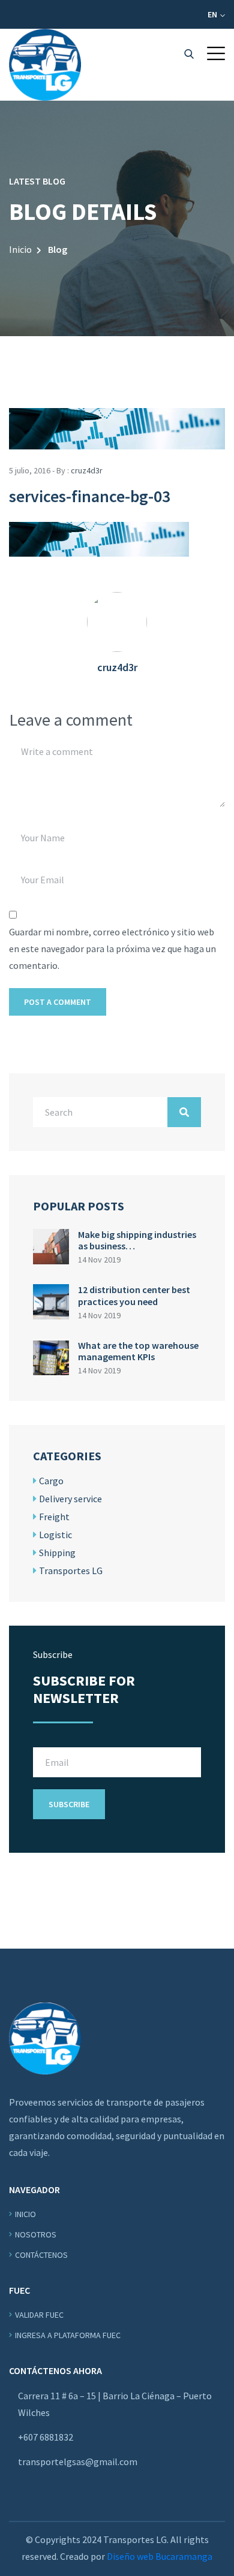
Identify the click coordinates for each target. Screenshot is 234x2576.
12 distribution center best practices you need (134, 1295)
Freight (54, 1517)
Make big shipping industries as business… (137, 1240)
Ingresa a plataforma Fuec (68, 2335)
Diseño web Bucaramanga (160, 2556)
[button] (216, 53)
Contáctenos (41, 2255)
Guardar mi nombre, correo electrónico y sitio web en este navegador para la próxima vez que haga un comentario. (112, 949)
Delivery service (70, 1499)
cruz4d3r (87, 470)
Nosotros (36, 2234)
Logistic (55, 1535)
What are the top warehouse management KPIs (138, 1351)
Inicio (20, 249)
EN (213, 14)
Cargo (51, 1481)
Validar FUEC (39, 2315)
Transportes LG (71, 1571)
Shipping (57, 1553)
